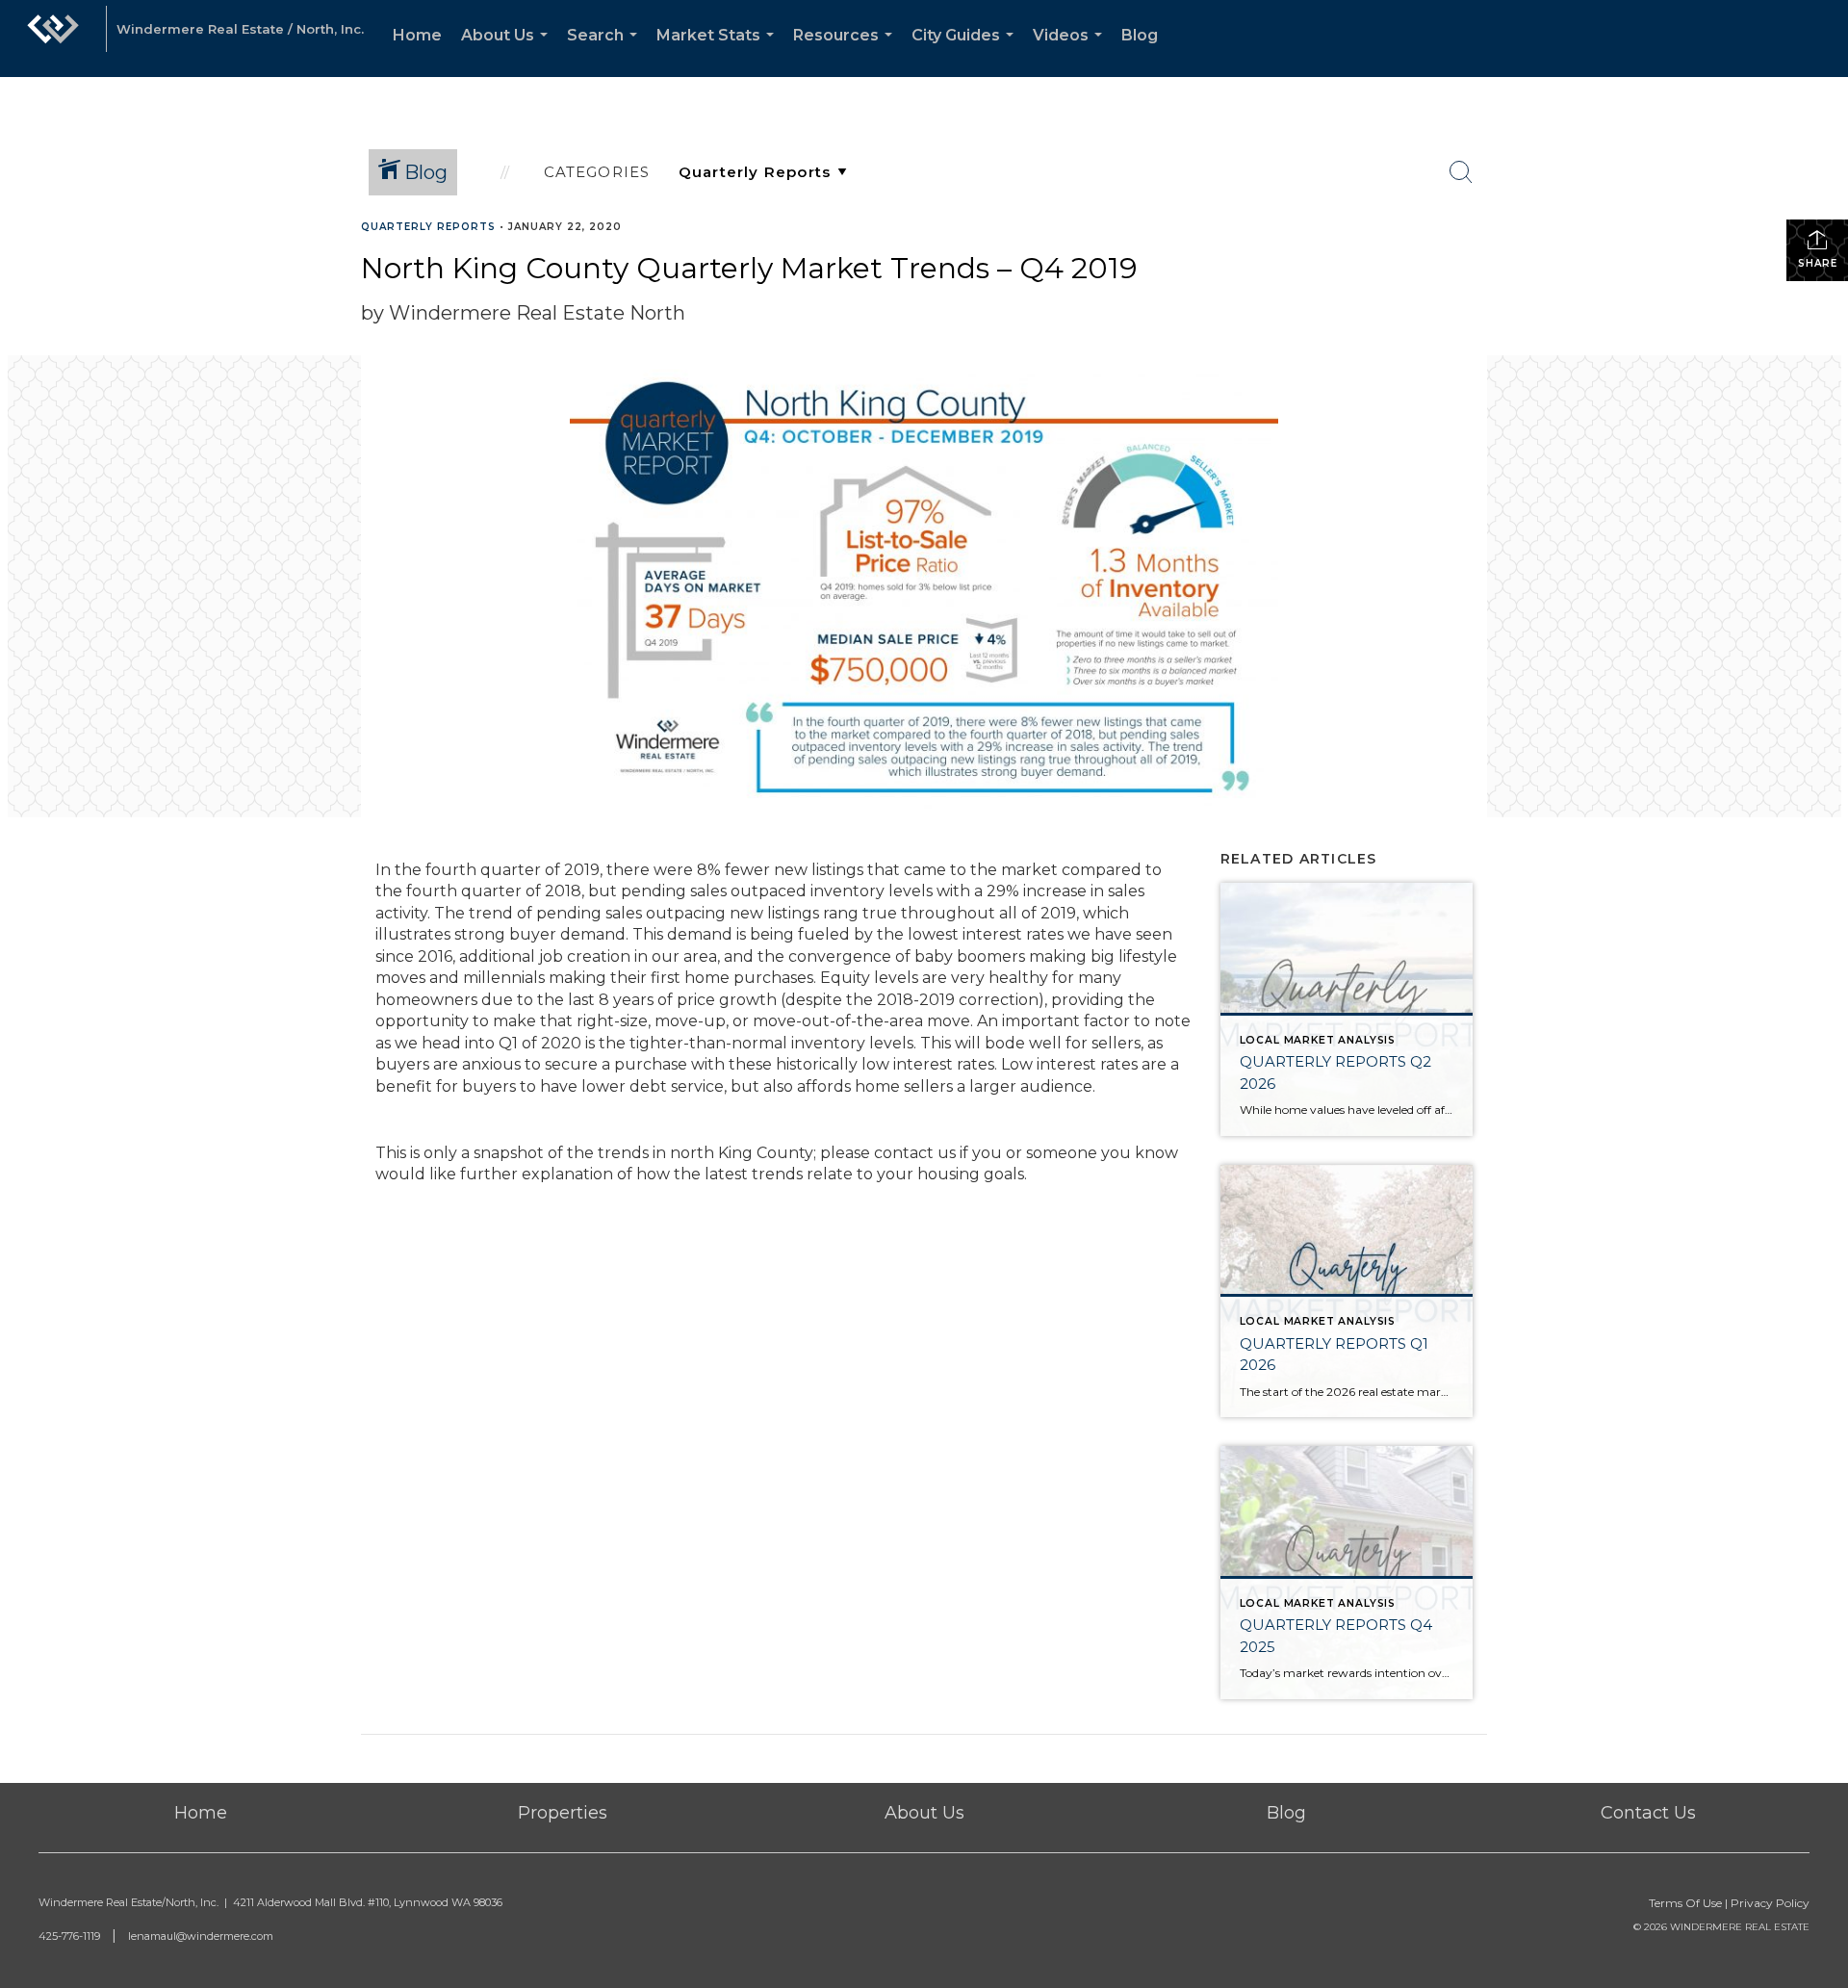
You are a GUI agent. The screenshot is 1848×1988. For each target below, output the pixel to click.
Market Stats (719, 52)
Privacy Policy (1770, 1903)
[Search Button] (1461, 172)
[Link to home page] (53, 39)
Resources (847, 52)
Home (417, 35)
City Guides (966, 52)
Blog (1140, 35)
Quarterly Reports (428, 227)
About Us (508, 52)
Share (1818, 263)
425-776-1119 (69, 1936)
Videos (1071, 52)
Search (606, 52)
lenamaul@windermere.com (201, 1936)
